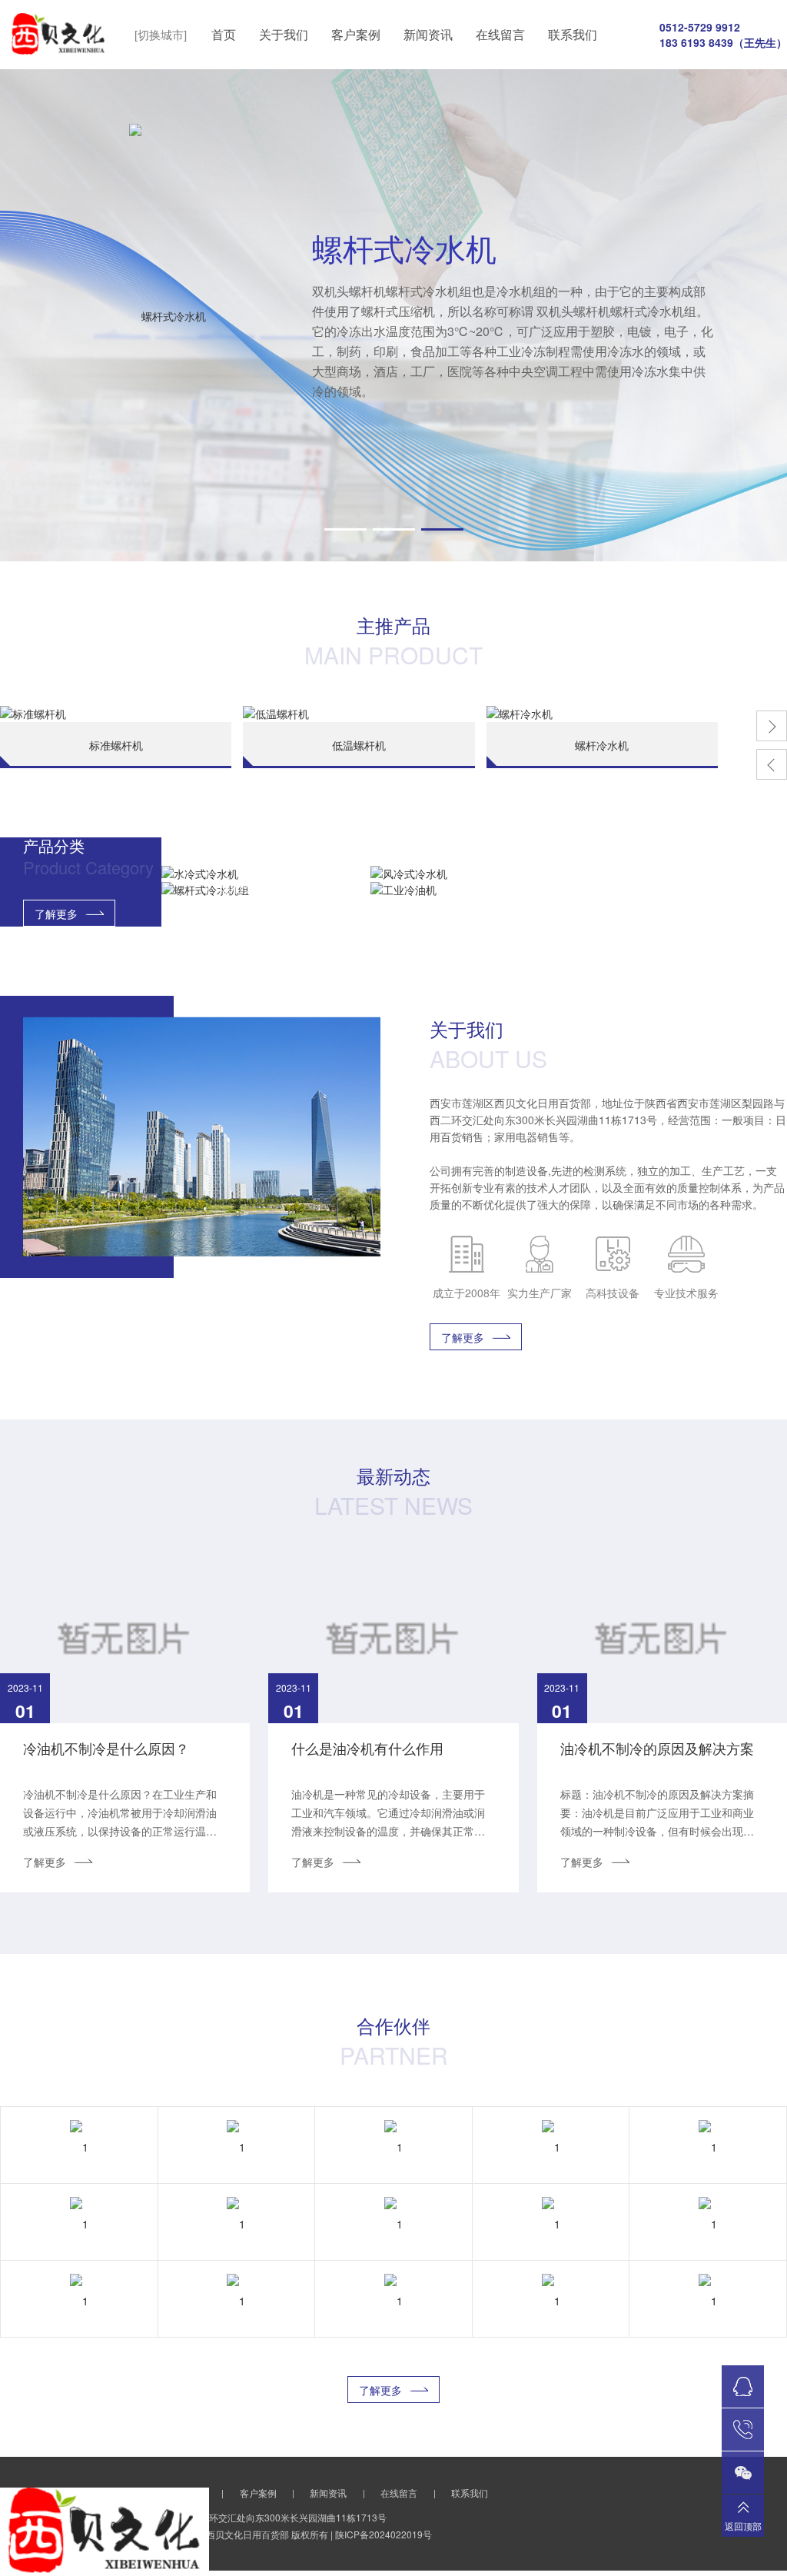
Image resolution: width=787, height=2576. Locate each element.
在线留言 (500, 34)
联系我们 (573, 34)
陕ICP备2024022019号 (384, 2534)
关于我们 (284, 34)
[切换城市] (161, 34)
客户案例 (356, 34)
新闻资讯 (428, 34)
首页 (224, 34)
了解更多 (56, 914)
